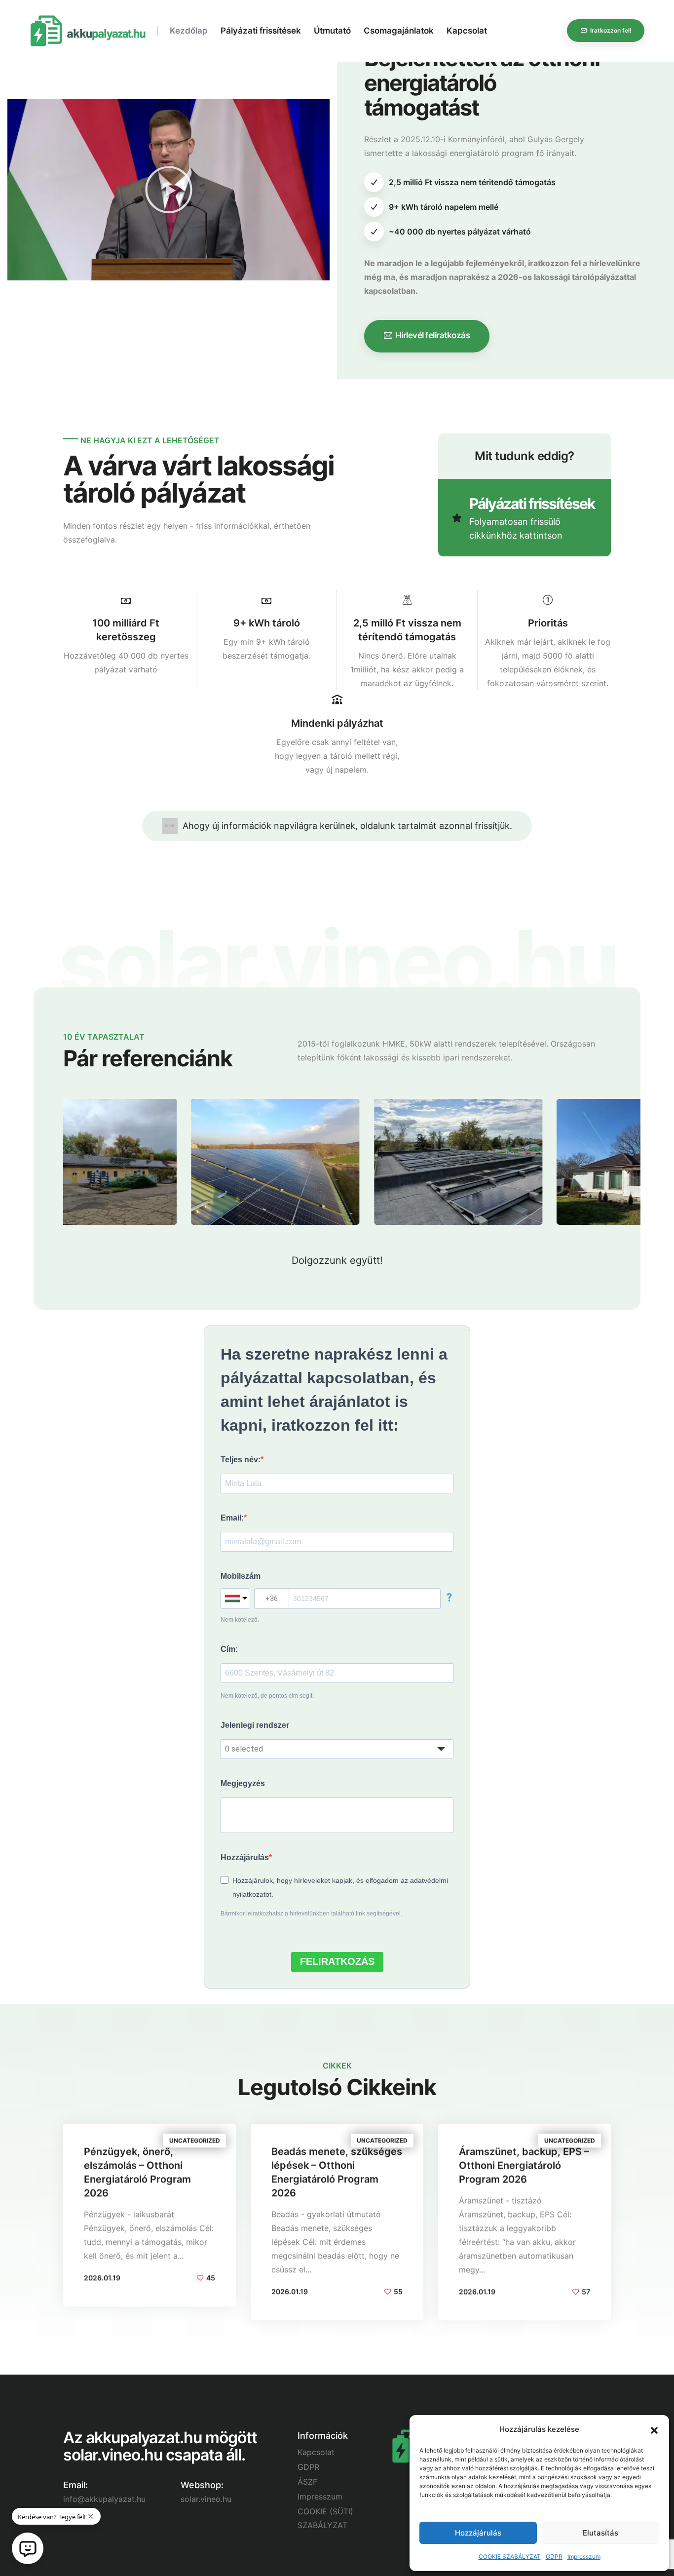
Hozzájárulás (478, 2533)
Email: (232, 1518)
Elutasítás (600, 2533)
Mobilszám (241, 1576)
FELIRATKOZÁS (337, 1961)
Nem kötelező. (240, 1620)
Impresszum (584, 2556)
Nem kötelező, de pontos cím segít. (267, 1696)
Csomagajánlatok (399, 31)
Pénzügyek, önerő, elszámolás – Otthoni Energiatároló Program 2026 (137, 2172)
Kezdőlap (189, 31)
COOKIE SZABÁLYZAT (510, 2556)
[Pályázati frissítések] (524, 518)
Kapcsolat (467, 31)
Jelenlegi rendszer (255, 1725)
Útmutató (332, 31)
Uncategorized (195, 2140)
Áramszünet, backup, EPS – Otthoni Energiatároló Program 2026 (524, 2165)
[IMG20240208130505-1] (513, 1106)
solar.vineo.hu (206, 2499)
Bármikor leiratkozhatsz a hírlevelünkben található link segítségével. (311, 1913)
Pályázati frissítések (261, 31)
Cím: (229, 1649)
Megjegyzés (243, 1783)
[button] (654, 2429)
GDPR (554, 2556)
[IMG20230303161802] (147, 1106)
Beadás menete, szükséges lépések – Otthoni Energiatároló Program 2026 (337, 2172)
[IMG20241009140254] (330, 1106)
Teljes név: (241, 1460)
